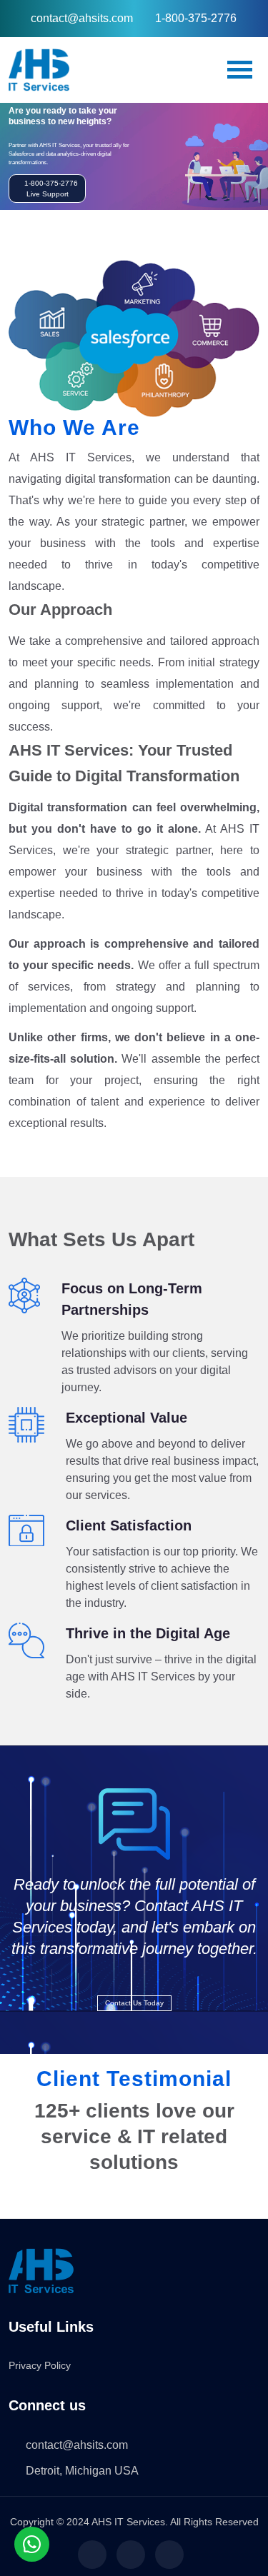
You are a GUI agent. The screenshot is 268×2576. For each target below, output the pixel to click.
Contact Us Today (134, 2003)
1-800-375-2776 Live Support (50, 189)
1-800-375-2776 (196, 18)
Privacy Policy (40, 2365)
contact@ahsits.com (82, 18)
